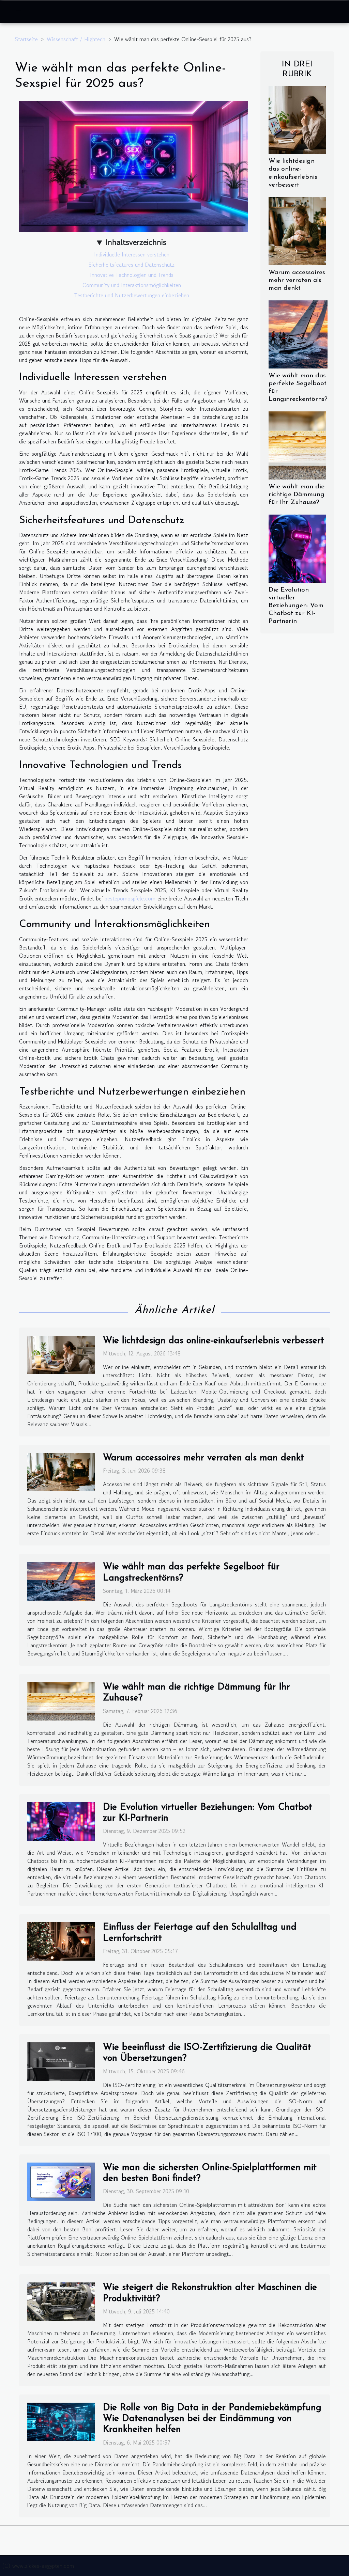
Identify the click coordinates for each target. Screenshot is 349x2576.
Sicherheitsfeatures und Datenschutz (132, 265)
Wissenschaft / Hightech (76, 39)
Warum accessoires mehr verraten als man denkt (297, 280)
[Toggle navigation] (19, 12)
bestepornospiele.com (130, 898)
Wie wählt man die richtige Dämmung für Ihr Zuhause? (297, 495)
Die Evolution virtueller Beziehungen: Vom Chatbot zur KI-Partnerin (296, 606)
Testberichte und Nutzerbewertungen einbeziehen (132, 295)
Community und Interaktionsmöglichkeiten (132, 285)
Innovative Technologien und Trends (132, 275)
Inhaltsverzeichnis (136, 242)
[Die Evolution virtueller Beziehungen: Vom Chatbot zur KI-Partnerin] (297, 548)
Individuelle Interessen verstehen (132, 254)
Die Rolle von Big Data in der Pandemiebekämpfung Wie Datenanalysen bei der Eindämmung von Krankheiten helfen (212, 2419)
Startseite (26, 39)
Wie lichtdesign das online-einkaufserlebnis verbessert (214, 1341)
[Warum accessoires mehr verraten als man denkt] (297, 230)
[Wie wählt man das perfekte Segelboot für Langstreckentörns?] (298, 333)
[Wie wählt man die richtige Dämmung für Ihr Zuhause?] (297, 444)
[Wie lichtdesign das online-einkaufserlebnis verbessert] (297, 119)
